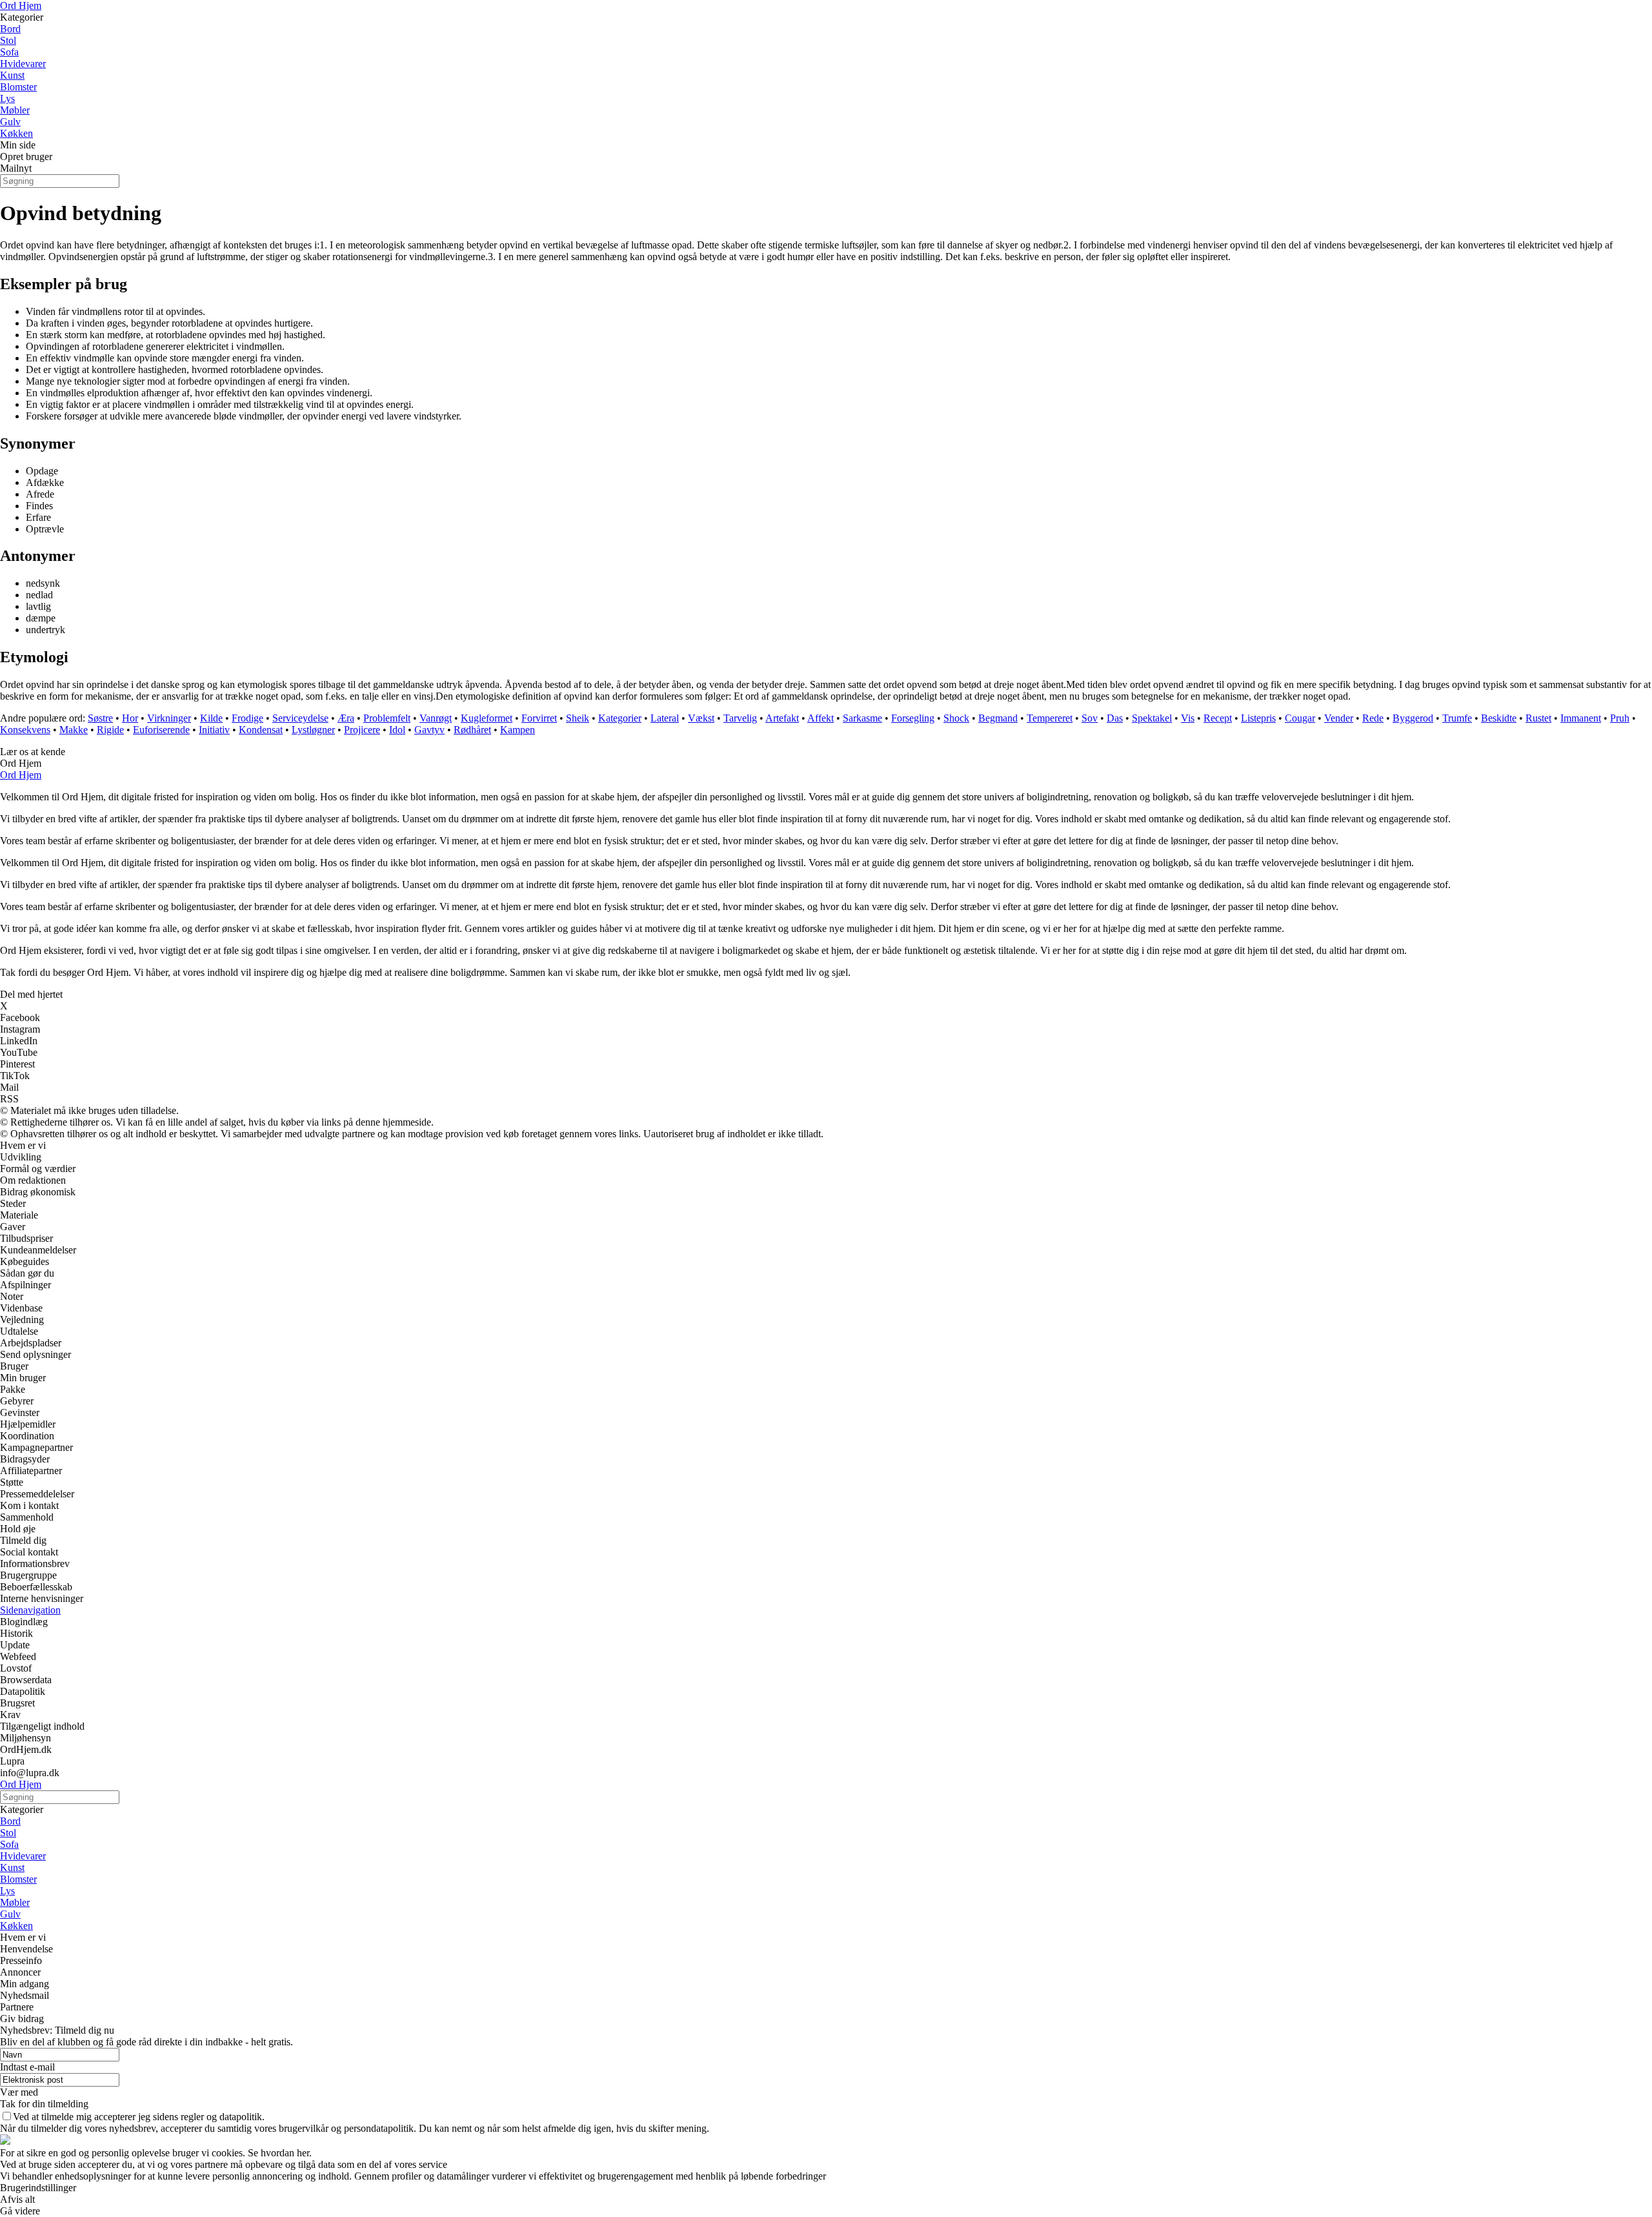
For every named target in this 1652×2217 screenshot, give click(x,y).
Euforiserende (161, 730)
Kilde (211, 718)
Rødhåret (472, 730)
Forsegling (913, 718)
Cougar (1300, 718)
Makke (74, 730)
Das (1115, 718)
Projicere (362, 730)
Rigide (110, 730)
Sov (1090, 718)
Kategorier (620, 718)
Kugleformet (487, 718)
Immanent (1581, 718)
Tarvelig (740, 718)
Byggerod (1413, 718)
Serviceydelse (300, 718)
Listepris (1258, 718)
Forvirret (539, 718)
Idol (397, 730)
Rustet (1538, 718)
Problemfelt (387, 718)
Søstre (100, 718)
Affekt (821, 718)
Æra (346, 718)
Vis (1188, 718)
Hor (130, 718)
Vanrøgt (436, 718)
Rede (1373, 718)
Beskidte (1499, 718)
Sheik (578, 718)
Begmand (998, 718)
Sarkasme (862, 718)
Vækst (701, 718)
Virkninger (169, 718)
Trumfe (1457, 718)
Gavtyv (429, 730)
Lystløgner (313, 730)
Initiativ (214, 730)
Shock (956, 718)
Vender (1339, 718)
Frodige (247, 718)
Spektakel (1152, 718)
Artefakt (782, 718)
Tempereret (1050, 718)
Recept (1218, 718)
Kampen (518, 730)
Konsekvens (25, 730)
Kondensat (261, 730)
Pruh (1620, 718)
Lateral (665, 718)
